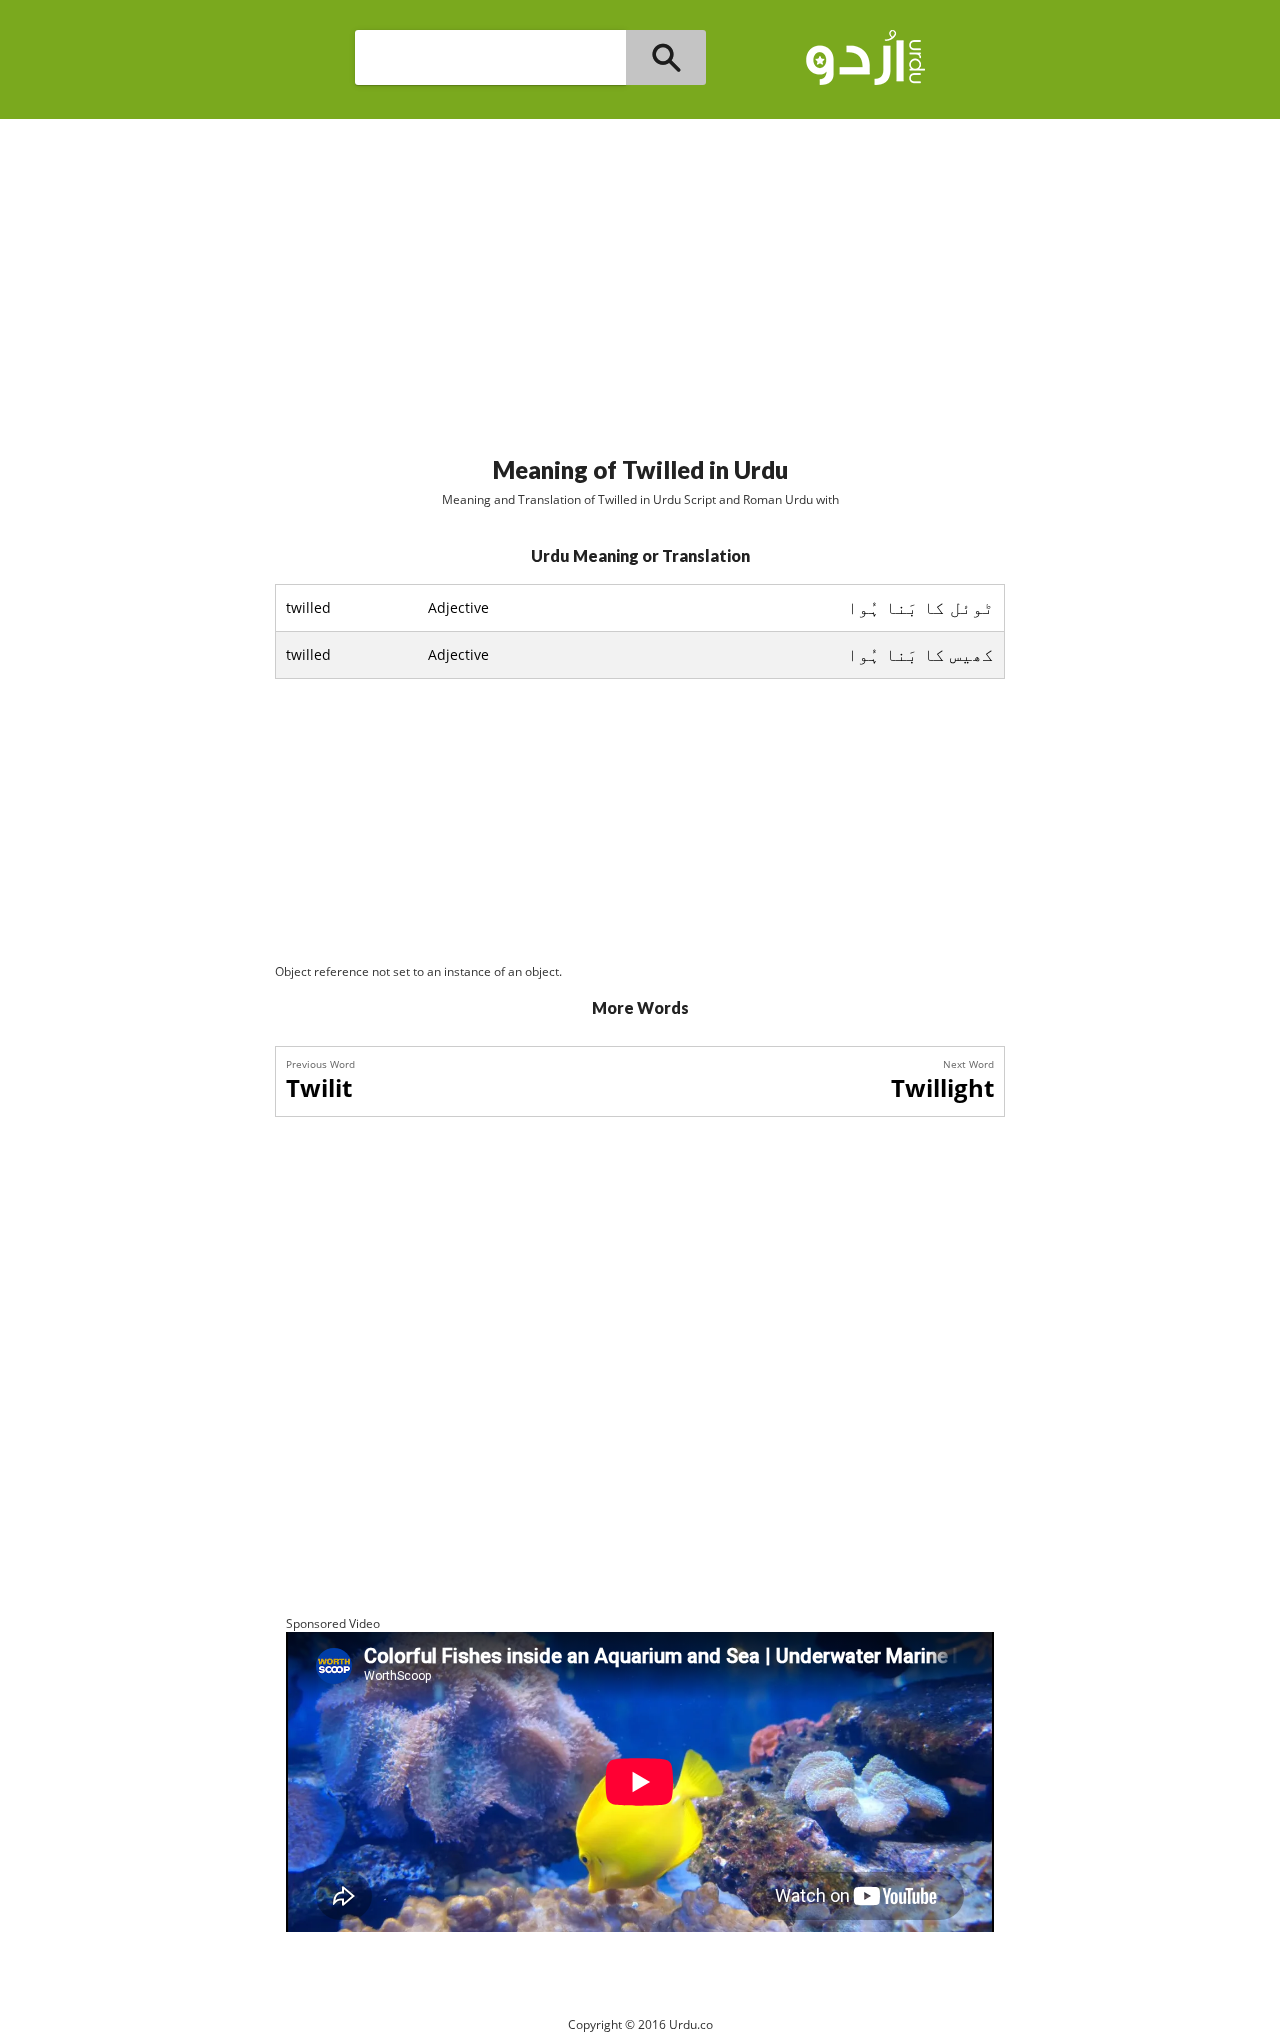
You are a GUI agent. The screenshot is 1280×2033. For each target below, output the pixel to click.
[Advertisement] (640, 279)
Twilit (319, 1087)
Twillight (942, 1087)
